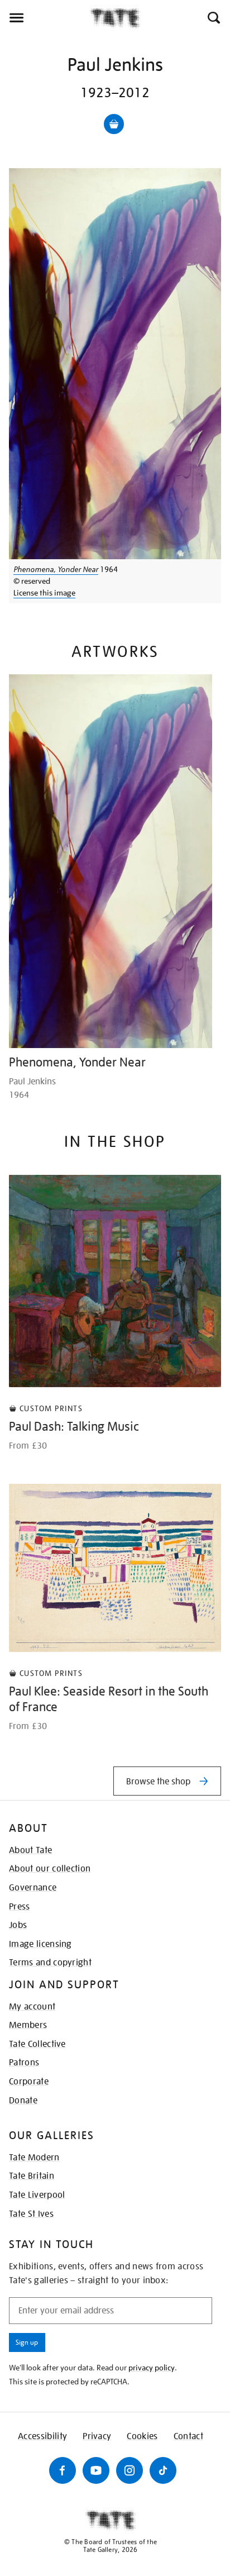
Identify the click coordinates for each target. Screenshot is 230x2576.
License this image (44, 593)
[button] (213, 18)
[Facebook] (63, 2470)
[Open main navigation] (45, 18)
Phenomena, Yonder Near (56, 569)
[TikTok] (163, 2470)
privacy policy (152, 2368)
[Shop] (114, 124)
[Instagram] (130, 2470)
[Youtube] (96, 2470)
